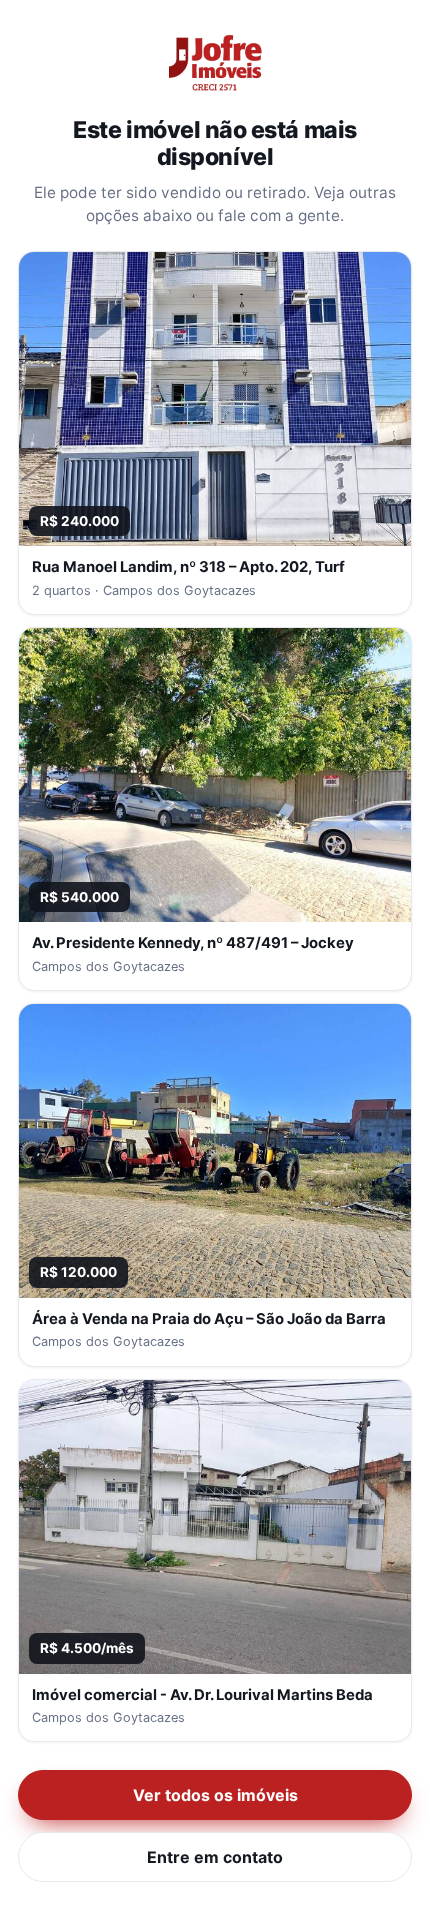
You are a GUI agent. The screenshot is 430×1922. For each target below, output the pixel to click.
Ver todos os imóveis (215, 1795)
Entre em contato (215, 1857)
